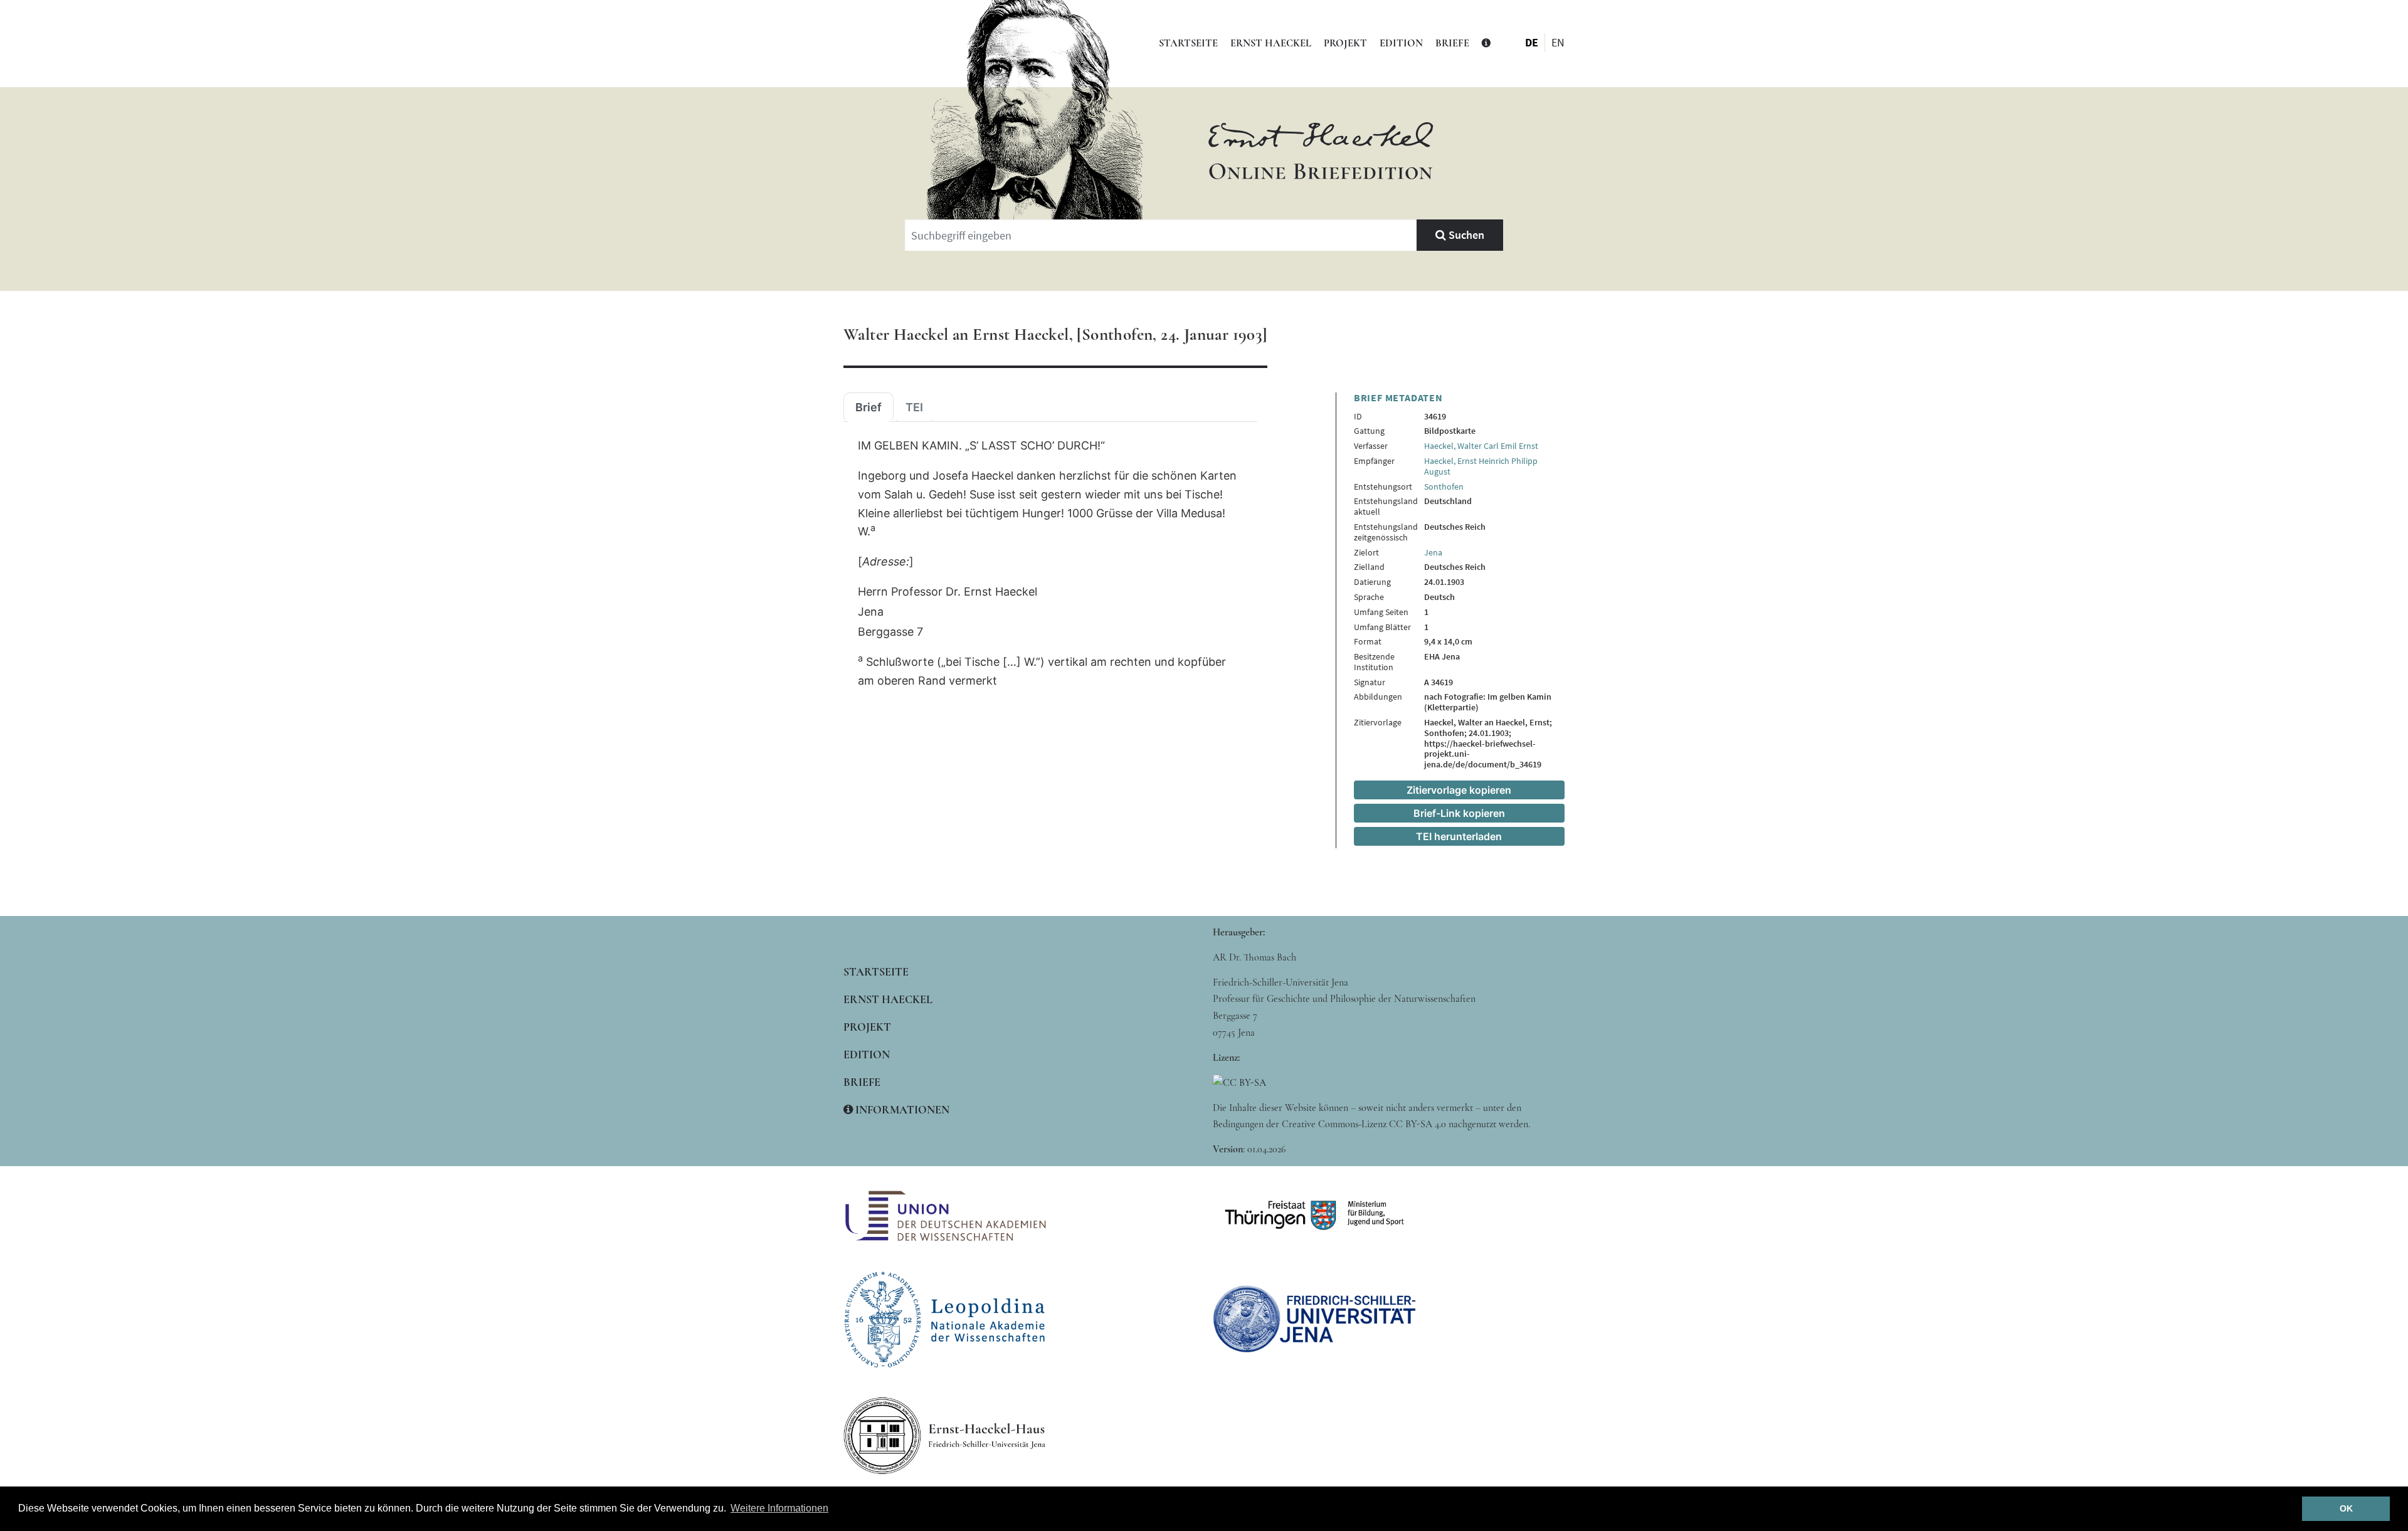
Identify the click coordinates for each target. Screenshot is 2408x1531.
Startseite (1188, 43)
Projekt (1345, 43)
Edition (1401, 43)
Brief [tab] (869, 408)
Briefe (1452, 43)
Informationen (901, 1110)
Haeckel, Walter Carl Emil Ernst (1481, 446)
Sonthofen (1444, 487)
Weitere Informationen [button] (779, 1508)
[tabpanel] (1050, 564)
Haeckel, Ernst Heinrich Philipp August (1481, 466)
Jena (1433, 552)
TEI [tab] (914, 408)
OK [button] (2346, 1508)
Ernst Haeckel (1271, 43)
